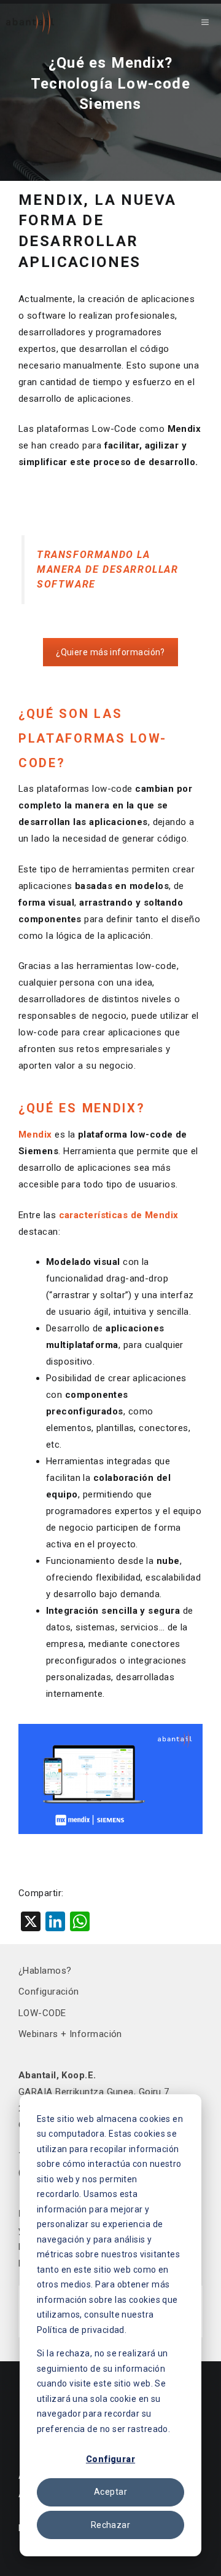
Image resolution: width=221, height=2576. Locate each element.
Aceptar (110, 2492)
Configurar (110, 2459)
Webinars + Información (70, 2034)
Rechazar (110, 2525)
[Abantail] (30, 22)
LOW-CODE (42, 2013)
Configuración (49, 1992)
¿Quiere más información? (110, 652)
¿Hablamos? (45, 1971)
